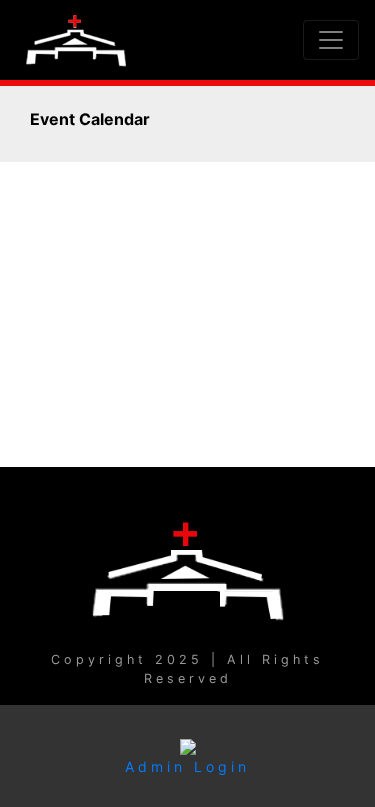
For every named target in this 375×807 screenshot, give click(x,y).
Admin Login (187, 766)
